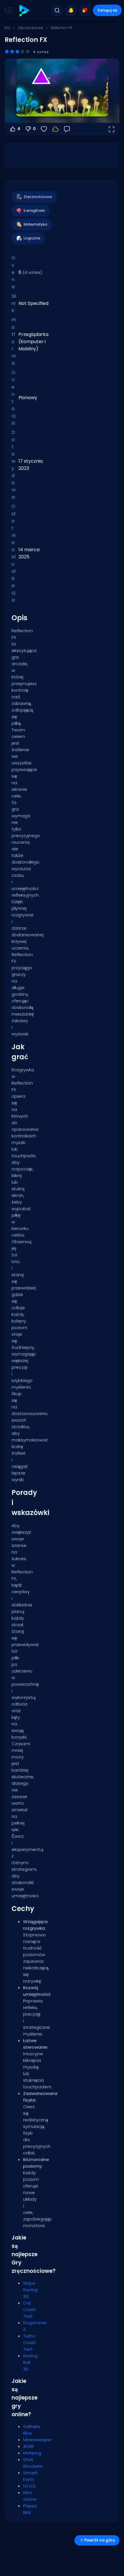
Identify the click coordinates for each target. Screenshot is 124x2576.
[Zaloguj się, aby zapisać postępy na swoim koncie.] (55, 129)
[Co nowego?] (71, 10)
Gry (7, 28)
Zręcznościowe (31, 28)
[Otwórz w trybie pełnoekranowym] (111, 129)
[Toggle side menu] (7, 10)
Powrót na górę (99, 2540)
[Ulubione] (85, 10)
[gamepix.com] (24, 10)
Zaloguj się (107, 10)
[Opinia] (67, 129)
